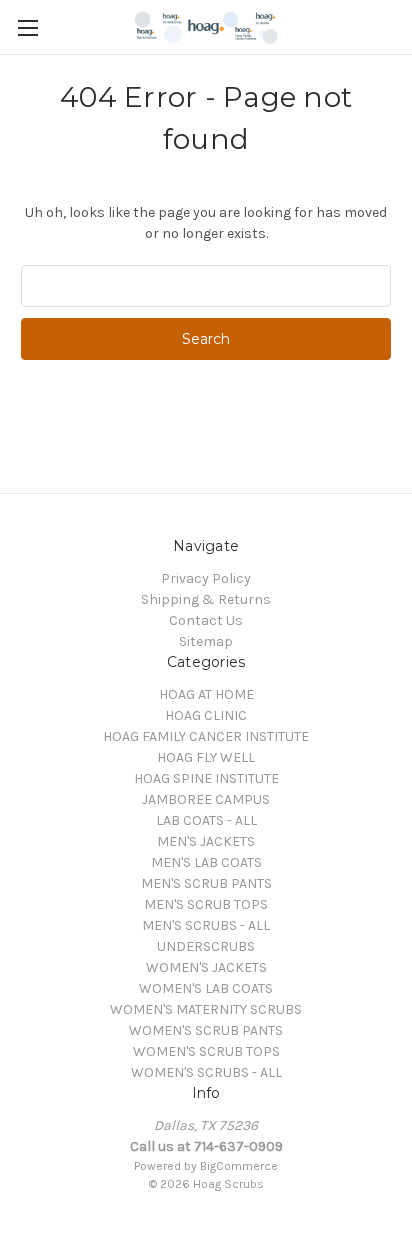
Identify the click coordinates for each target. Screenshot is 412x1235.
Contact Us (206, 620)
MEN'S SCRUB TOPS (206, 904)
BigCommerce (239, 1166)
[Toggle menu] (27, 27)
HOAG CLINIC (206, 715)
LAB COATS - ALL (206, 820)
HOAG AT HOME (206, 694)
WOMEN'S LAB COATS (206, 988)
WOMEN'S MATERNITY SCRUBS (206, 1009)
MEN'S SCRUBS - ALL (206, 925)
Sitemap (206, 641)
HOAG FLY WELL (206, 757)
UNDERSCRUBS (206, 946)
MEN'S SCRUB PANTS (206, 883)
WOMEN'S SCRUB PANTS (206, 1030)
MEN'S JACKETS (206, 841)
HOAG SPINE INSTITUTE (206, 778)
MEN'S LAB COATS (206, 862)
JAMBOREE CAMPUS (206, 799)
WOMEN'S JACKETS (206, 967)
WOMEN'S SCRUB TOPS (206, 1051)
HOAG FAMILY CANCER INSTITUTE (206, 736)
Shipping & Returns (206, 599)
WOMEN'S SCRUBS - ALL (206, 1072)
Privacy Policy (206, 578)
